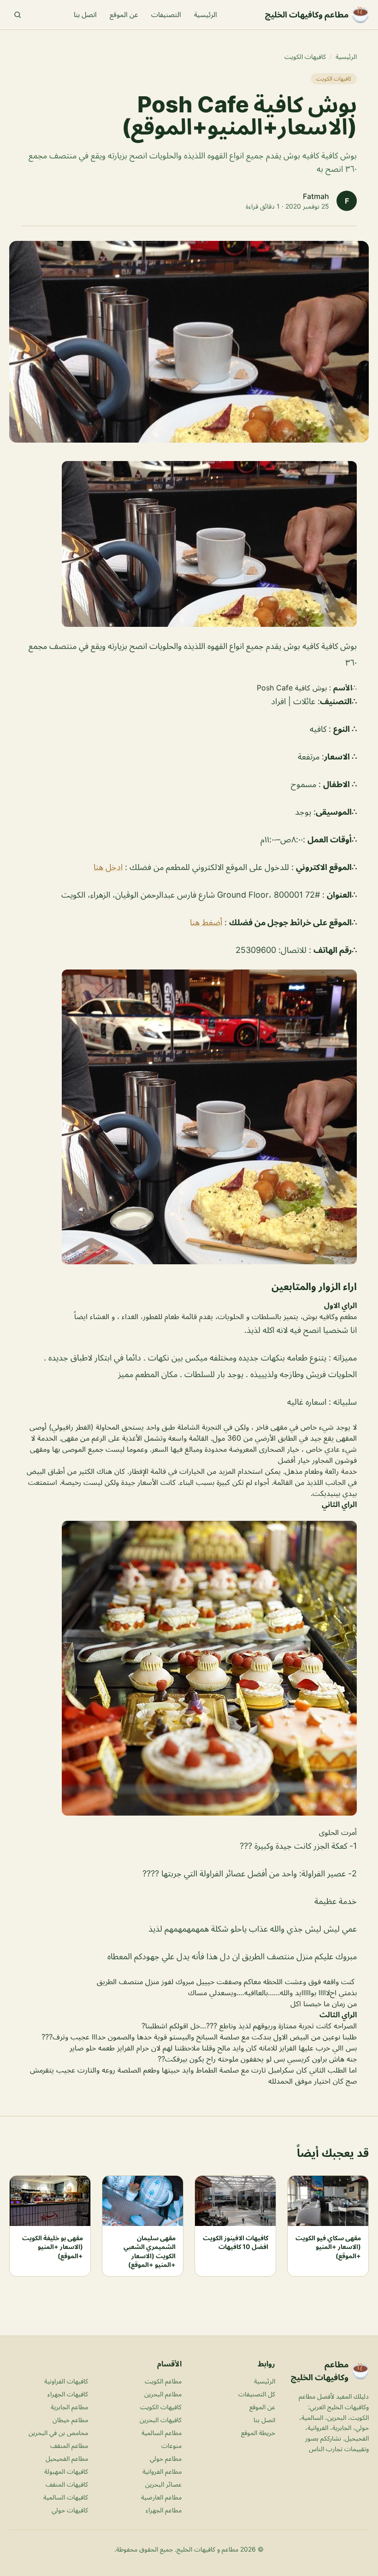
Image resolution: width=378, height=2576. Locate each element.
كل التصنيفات (257, 2394)
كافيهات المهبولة (66, 2471)
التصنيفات (166, 15)
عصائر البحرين (163, 2484)
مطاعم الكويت (163, 2381)
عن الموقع (124, 15)
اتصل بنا (85, 15)
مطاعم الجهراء (164, 2510)
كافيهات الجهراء (68, 2394)
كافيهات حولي (70, 2510)
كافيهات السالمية (66, 2497)
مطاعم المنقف (69, 2445)
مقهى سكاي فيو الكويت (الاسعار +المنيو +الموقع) (328, 2247)
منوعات (171, 2445)
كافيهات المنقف (67, 2484)
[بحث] (18, 15)
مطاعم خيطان (70, 2420)
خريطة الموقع (258, 2433)
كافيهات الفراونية (66, 2381)
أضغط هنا (206, 922)
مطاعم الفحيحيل (67, 2458)
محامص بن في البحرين (58, 2433)
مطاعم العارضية (161, 2497)
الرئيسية (206, 15)
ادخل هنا (108, 867)
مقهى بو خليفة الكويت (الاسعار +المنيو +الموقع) (53, 2247)
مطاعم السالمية (162, 2433)
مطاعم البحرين (163, 2394)
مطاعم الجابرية (69, 2407)
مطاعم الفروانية (162, 2471)
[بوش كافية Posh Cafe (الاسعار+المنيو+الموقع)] (189, 544)
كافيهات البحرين (161, 2420)
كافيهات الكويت (305, 56)
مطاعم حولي (166, 2458)
